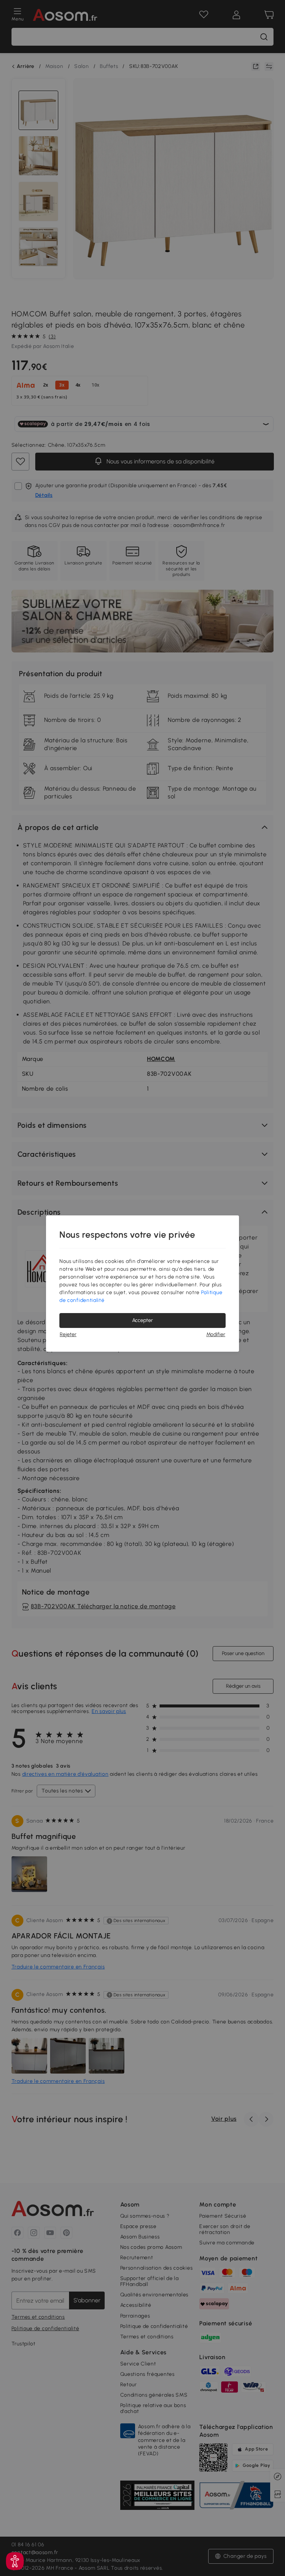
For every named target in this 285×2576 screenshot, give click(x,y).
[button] (15, 2561)
